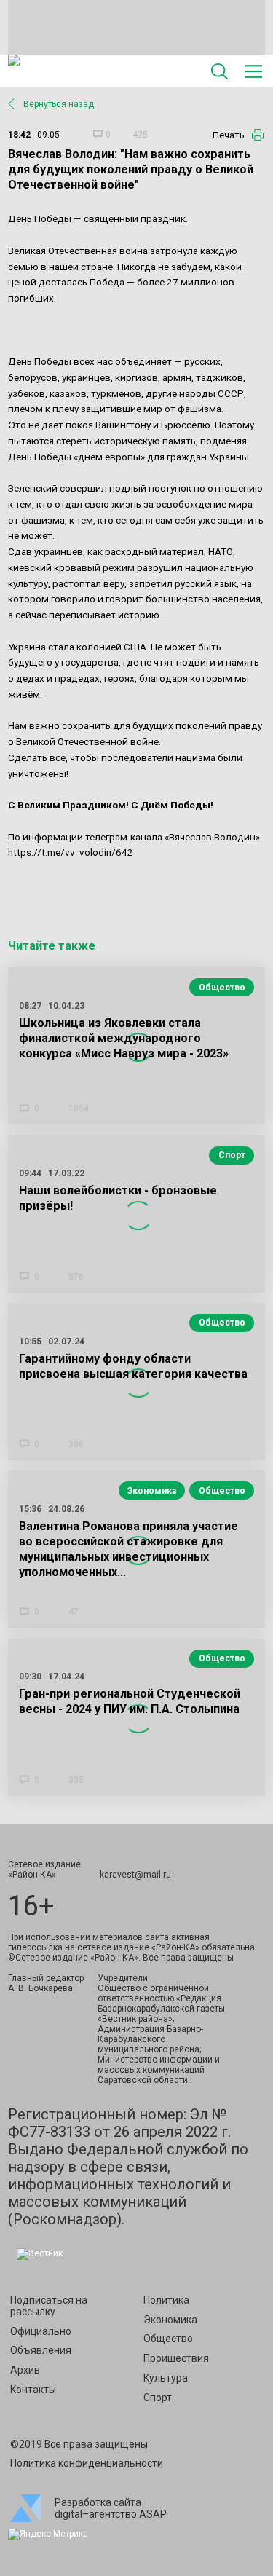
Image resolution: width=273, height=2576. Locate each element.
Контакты (33, 2390)
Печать (229, 135)
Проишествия (176, 2358)
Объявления (41, 2350)
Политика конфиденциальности (87, 2463)
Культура (166, 2378)
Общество (222, 988)
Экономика (152, 1491)
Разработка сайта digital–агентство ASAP (111, 2508)
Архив (25, 2370)
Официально (41, 2331)
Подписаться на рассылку (49, 2306)
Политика (166, 2300)
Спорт (232, 1155)
